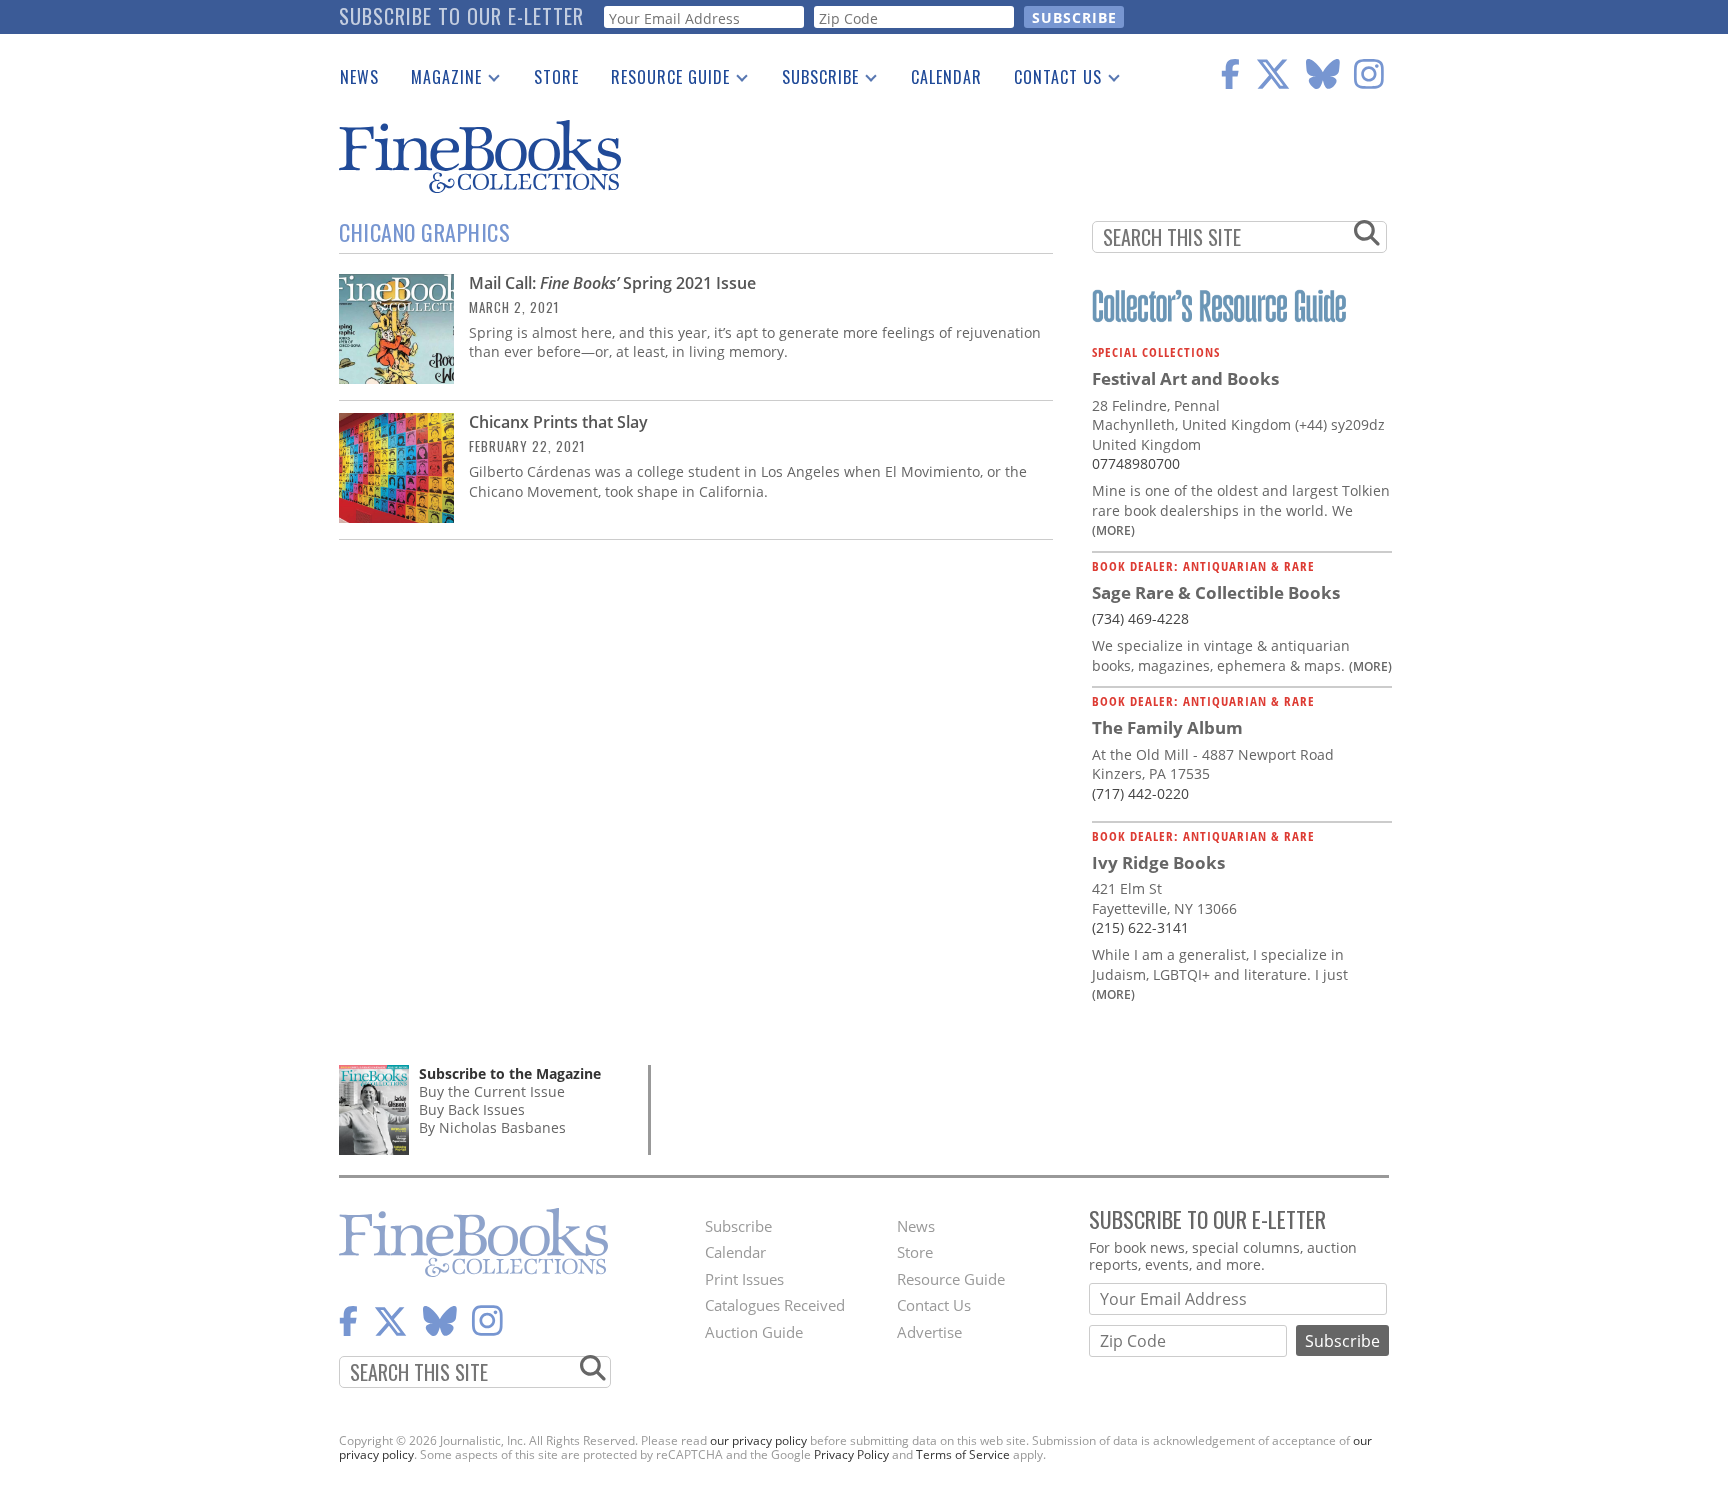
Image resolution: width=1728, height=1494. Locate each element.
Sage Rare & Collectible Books (1216, 592)
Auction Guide (754, 1332)
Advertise (929, 1332)
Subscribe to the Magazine (510, 1073)
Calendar (946, 77)
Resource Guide (662, 81)
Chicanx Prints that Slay (558, 422)
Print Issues (744, 1279)
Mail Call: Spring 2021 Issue (612, 283)
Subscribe (812, 81)
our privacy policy (758, 1440)
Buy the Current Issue (492, 1091)
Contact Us (1050, 81)
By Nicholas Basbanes (492, 1127)
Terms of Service (963, 1454)
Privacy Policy (851, 1454)
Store (556, 77)
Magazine (438, 81)
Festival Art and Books (1185, 378)
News (359, 77)
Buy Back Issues (472, 1109)
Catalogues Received (775, 1305)
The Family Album (1167, 727)
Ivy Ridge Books (1158, 862)
